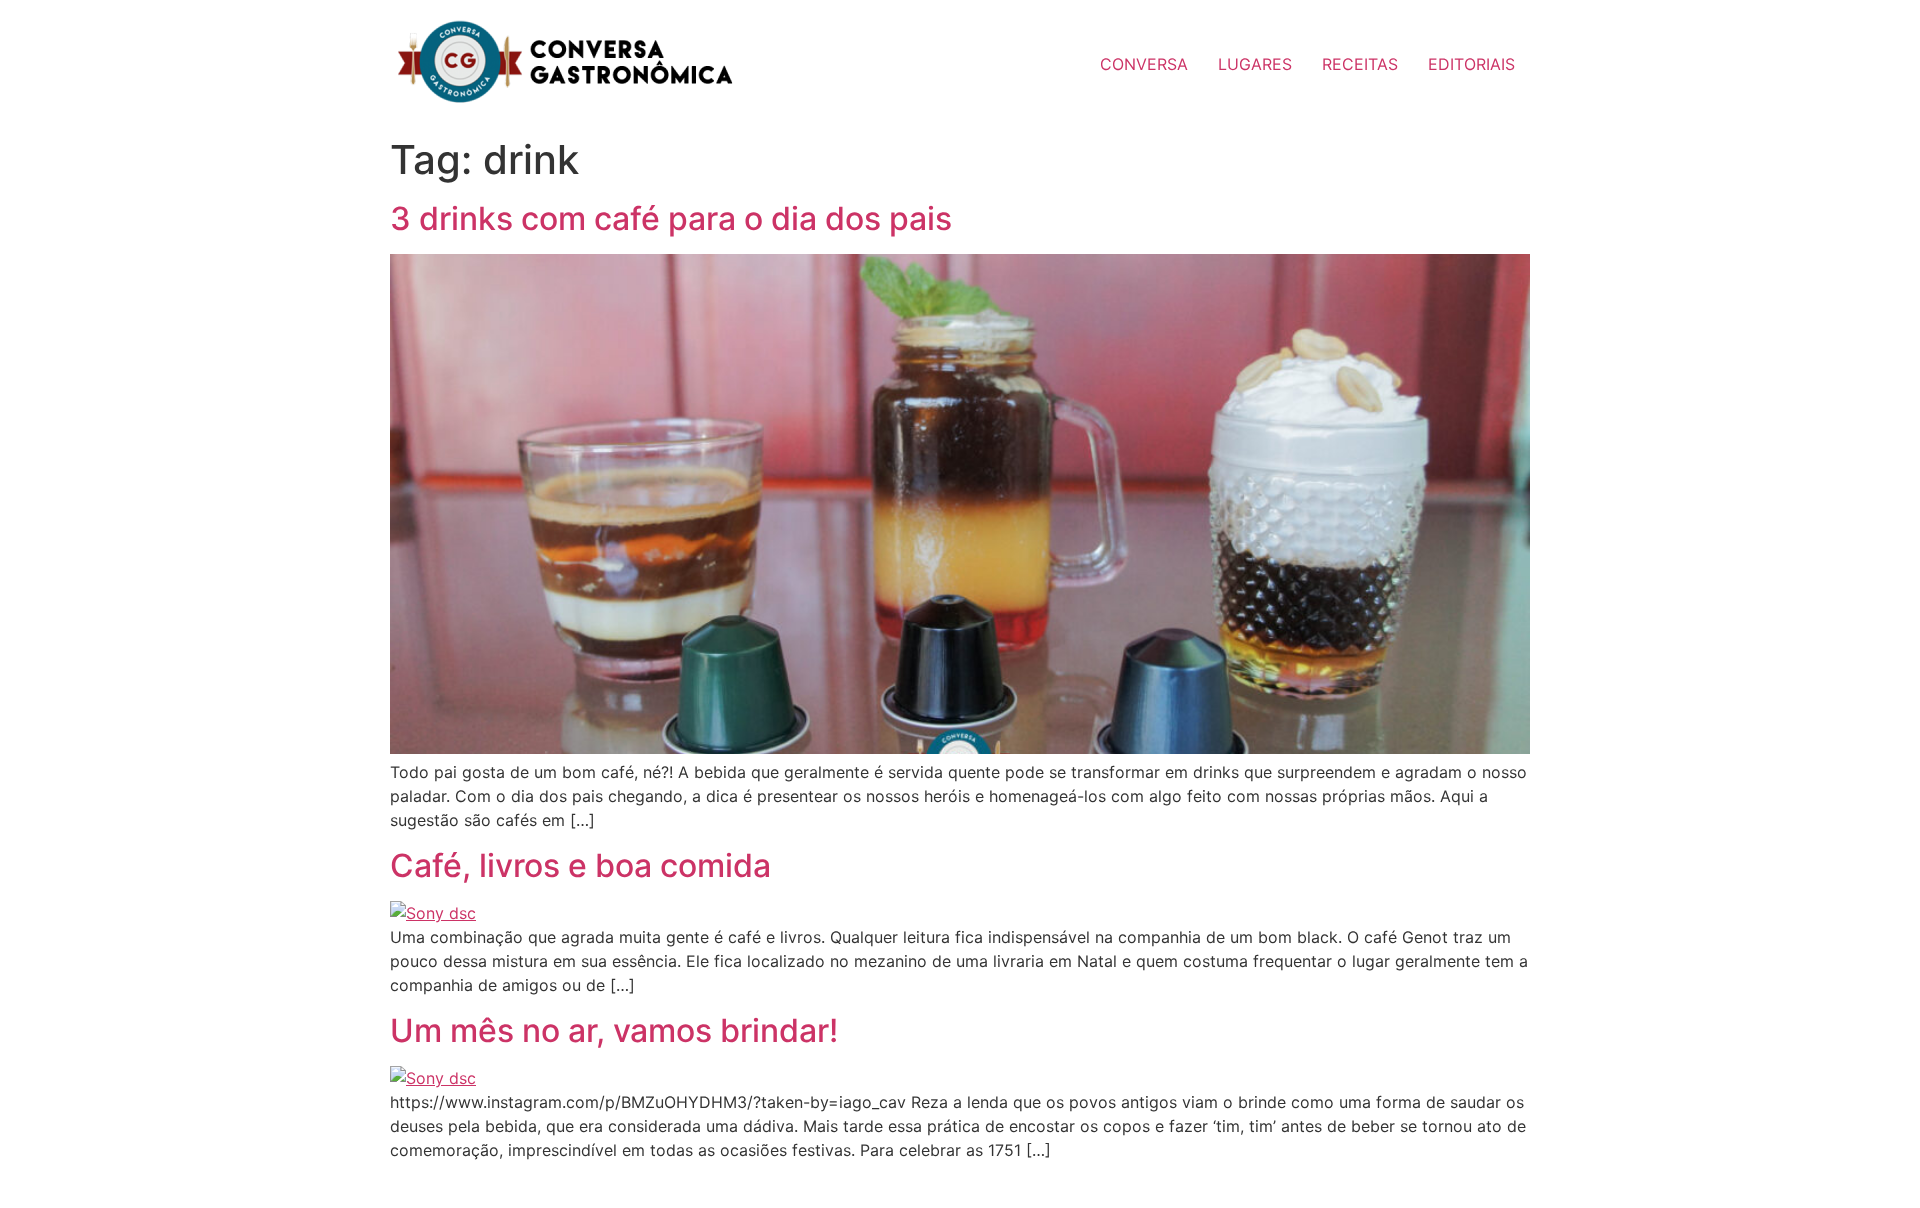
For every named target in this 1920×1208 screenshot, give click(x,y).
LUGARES (1255, 64)
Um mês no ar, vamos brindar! (614, 1030)
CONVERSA (1144, 64)
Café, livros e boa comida (580, 865)
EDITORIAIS (1471, 64)
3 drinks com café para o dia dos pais (671, 218)
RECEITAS (1360, 64)
